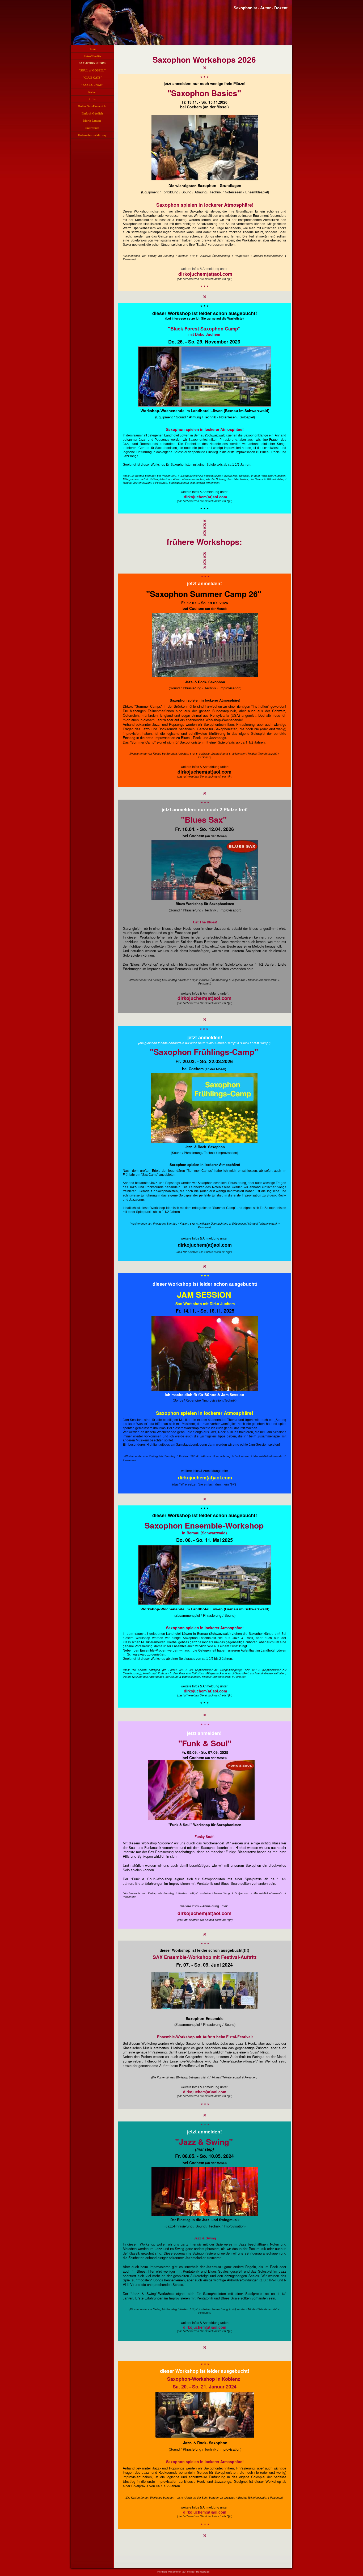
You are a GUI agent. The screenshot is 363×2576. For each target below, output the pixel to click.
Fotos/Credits (92, 56)
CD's (92, 99)
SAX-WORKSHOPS (92, 63)
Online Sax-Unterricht (92, 106)
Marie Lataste (92, 121)
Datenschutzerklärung (92, 135)
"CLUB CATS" (92, 78)
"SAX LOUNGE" (92, 85)
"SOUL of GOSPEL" (92, 70)
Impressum (92, 128)
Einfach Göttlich (92, 113)
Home (92, 49)
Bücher (92, 92)
